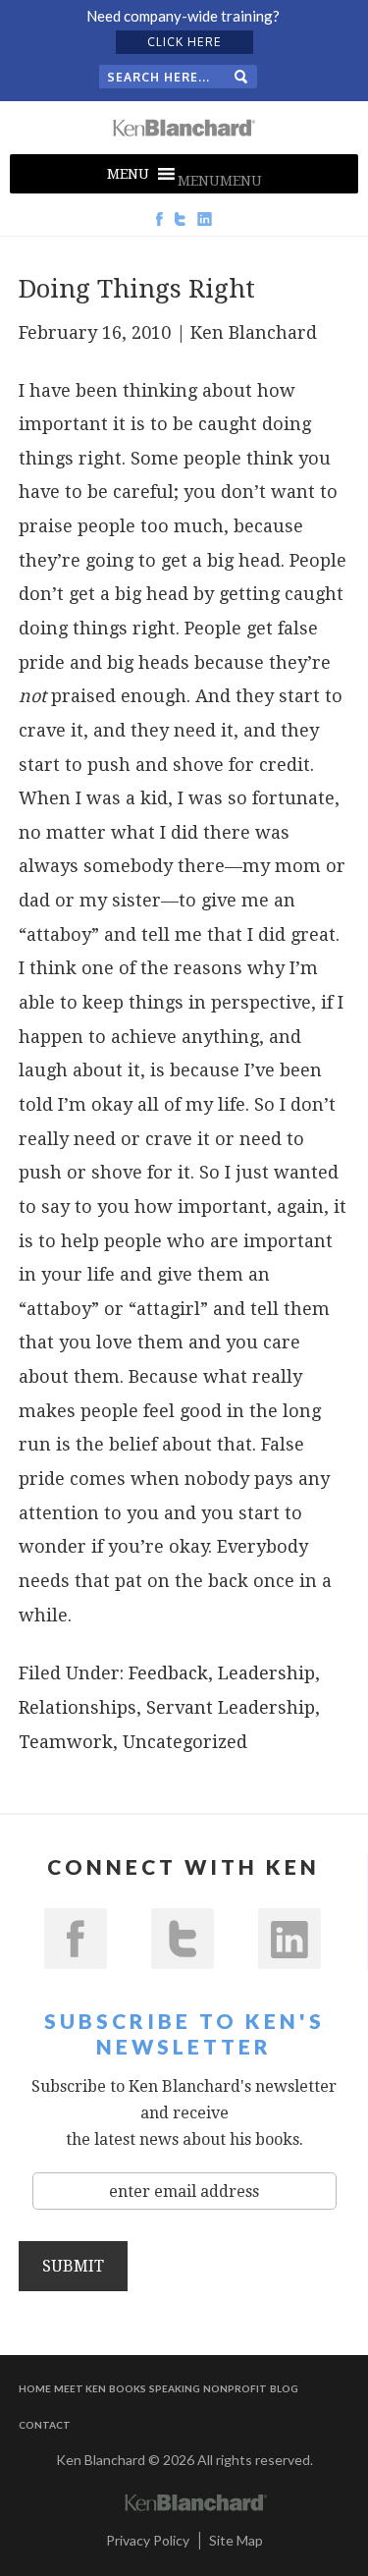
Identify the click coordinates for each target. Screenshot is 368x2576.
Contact (45, 2425)
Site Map (236, 2540)
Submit (73, 2266)
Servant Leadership (231, 1707)
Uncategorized (185, 1742)
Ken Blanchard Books (184, 128)
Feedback (168, 1673)
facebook (76, 1939)
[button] (220, 181)
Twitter (183, 1939)
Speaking (175, 2388)
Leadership (266, 1673)
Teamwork (66, 1742)
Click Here (184, 42)
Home (35, 2388)
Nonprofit (235, 2388)
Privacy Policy (148, 2540)
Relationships (78, 1707)
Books (128, 2388)
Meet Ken (80, 2388)
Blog (284, 2388)
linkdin (289, 1939)
